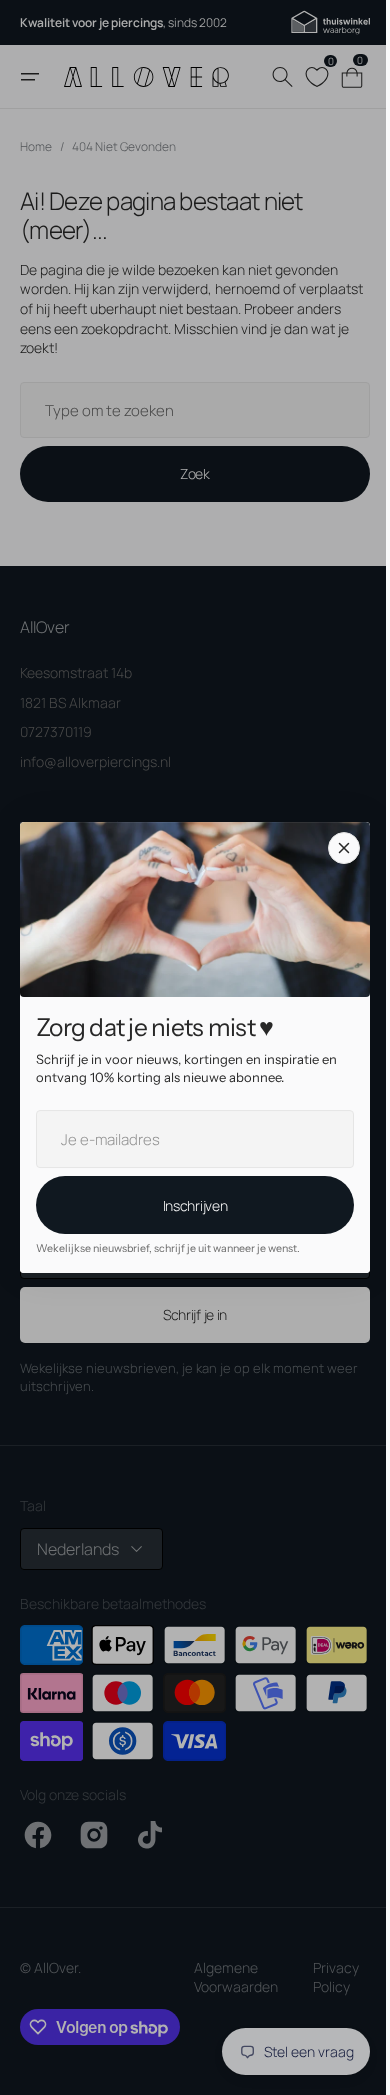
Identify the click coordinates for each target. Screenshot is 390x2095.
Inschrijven (187, 1205)
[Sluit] (337, 848)
